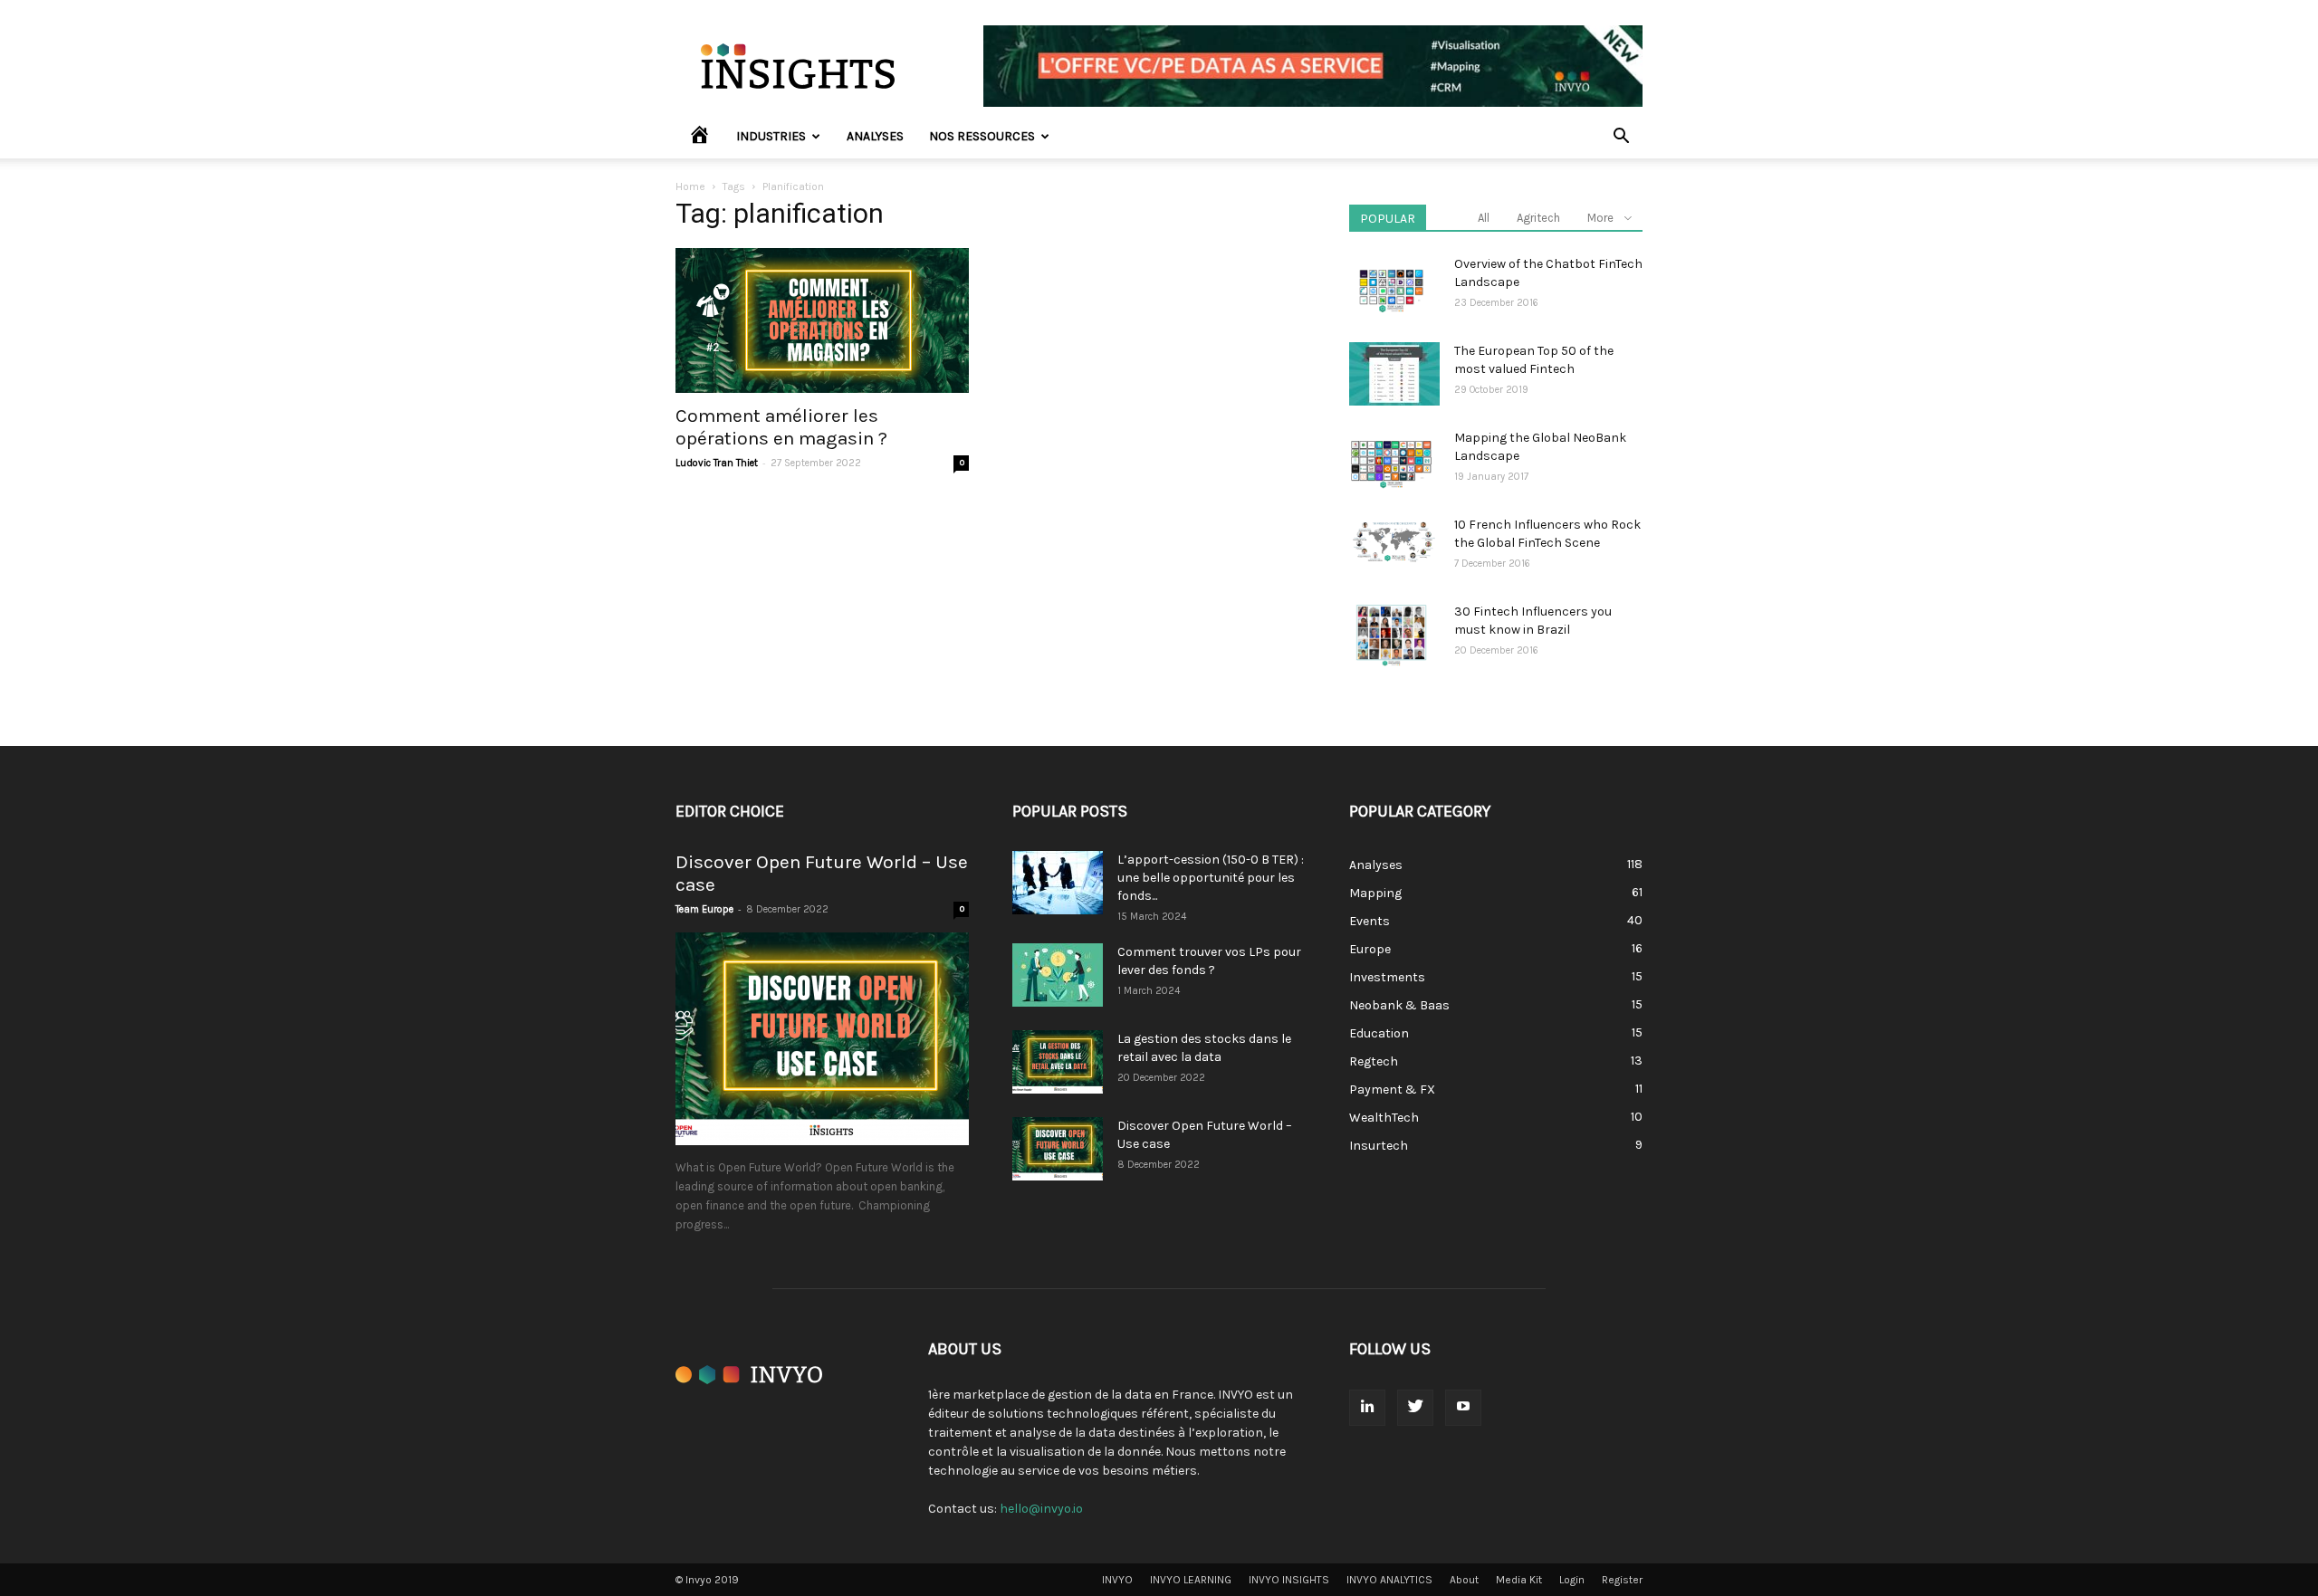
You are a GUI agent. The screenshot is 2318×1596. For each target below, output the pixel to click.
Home (690, 186)
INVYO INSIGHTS (1289, 1580)
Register (1622, 1580)
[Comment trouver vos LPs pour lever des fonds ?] (1058, 975)
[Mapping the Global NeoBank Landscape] (1391, 461)
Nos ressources (982, 136)
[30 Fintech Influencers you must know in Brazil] (1391, 635)
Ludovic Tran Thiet (717, 463)
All (1484, 218)
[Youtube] (1463, 1408)
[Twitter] (1415, 1408)
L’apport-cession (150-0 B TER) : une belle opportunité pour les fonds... (1211, 878)
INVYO (1117, 1580)
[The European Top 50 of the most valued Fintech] (1394, 374)
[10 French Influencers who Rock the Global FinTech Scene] (1394, 541)
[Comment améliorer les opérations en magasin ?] (822, 320)
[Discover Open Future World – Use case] (822, 1039)
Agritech (1538, 218)
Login (1572, 1580)
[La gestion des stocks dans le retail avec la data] (1058, 1062)
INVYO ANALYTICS (1389, 1580)
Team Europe (704, 909)
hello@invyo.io (1041, 1509)
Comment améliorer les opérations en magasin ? (781, 427)
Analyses (875, 136)
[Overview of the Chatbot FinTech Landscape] (1391, 287)
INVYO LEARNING (1191, 1580)
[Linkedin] (1367, 1408)
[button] (1621, 138)
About (1464, 1580)
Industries (771, 136)
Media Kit (1519, 1580)
